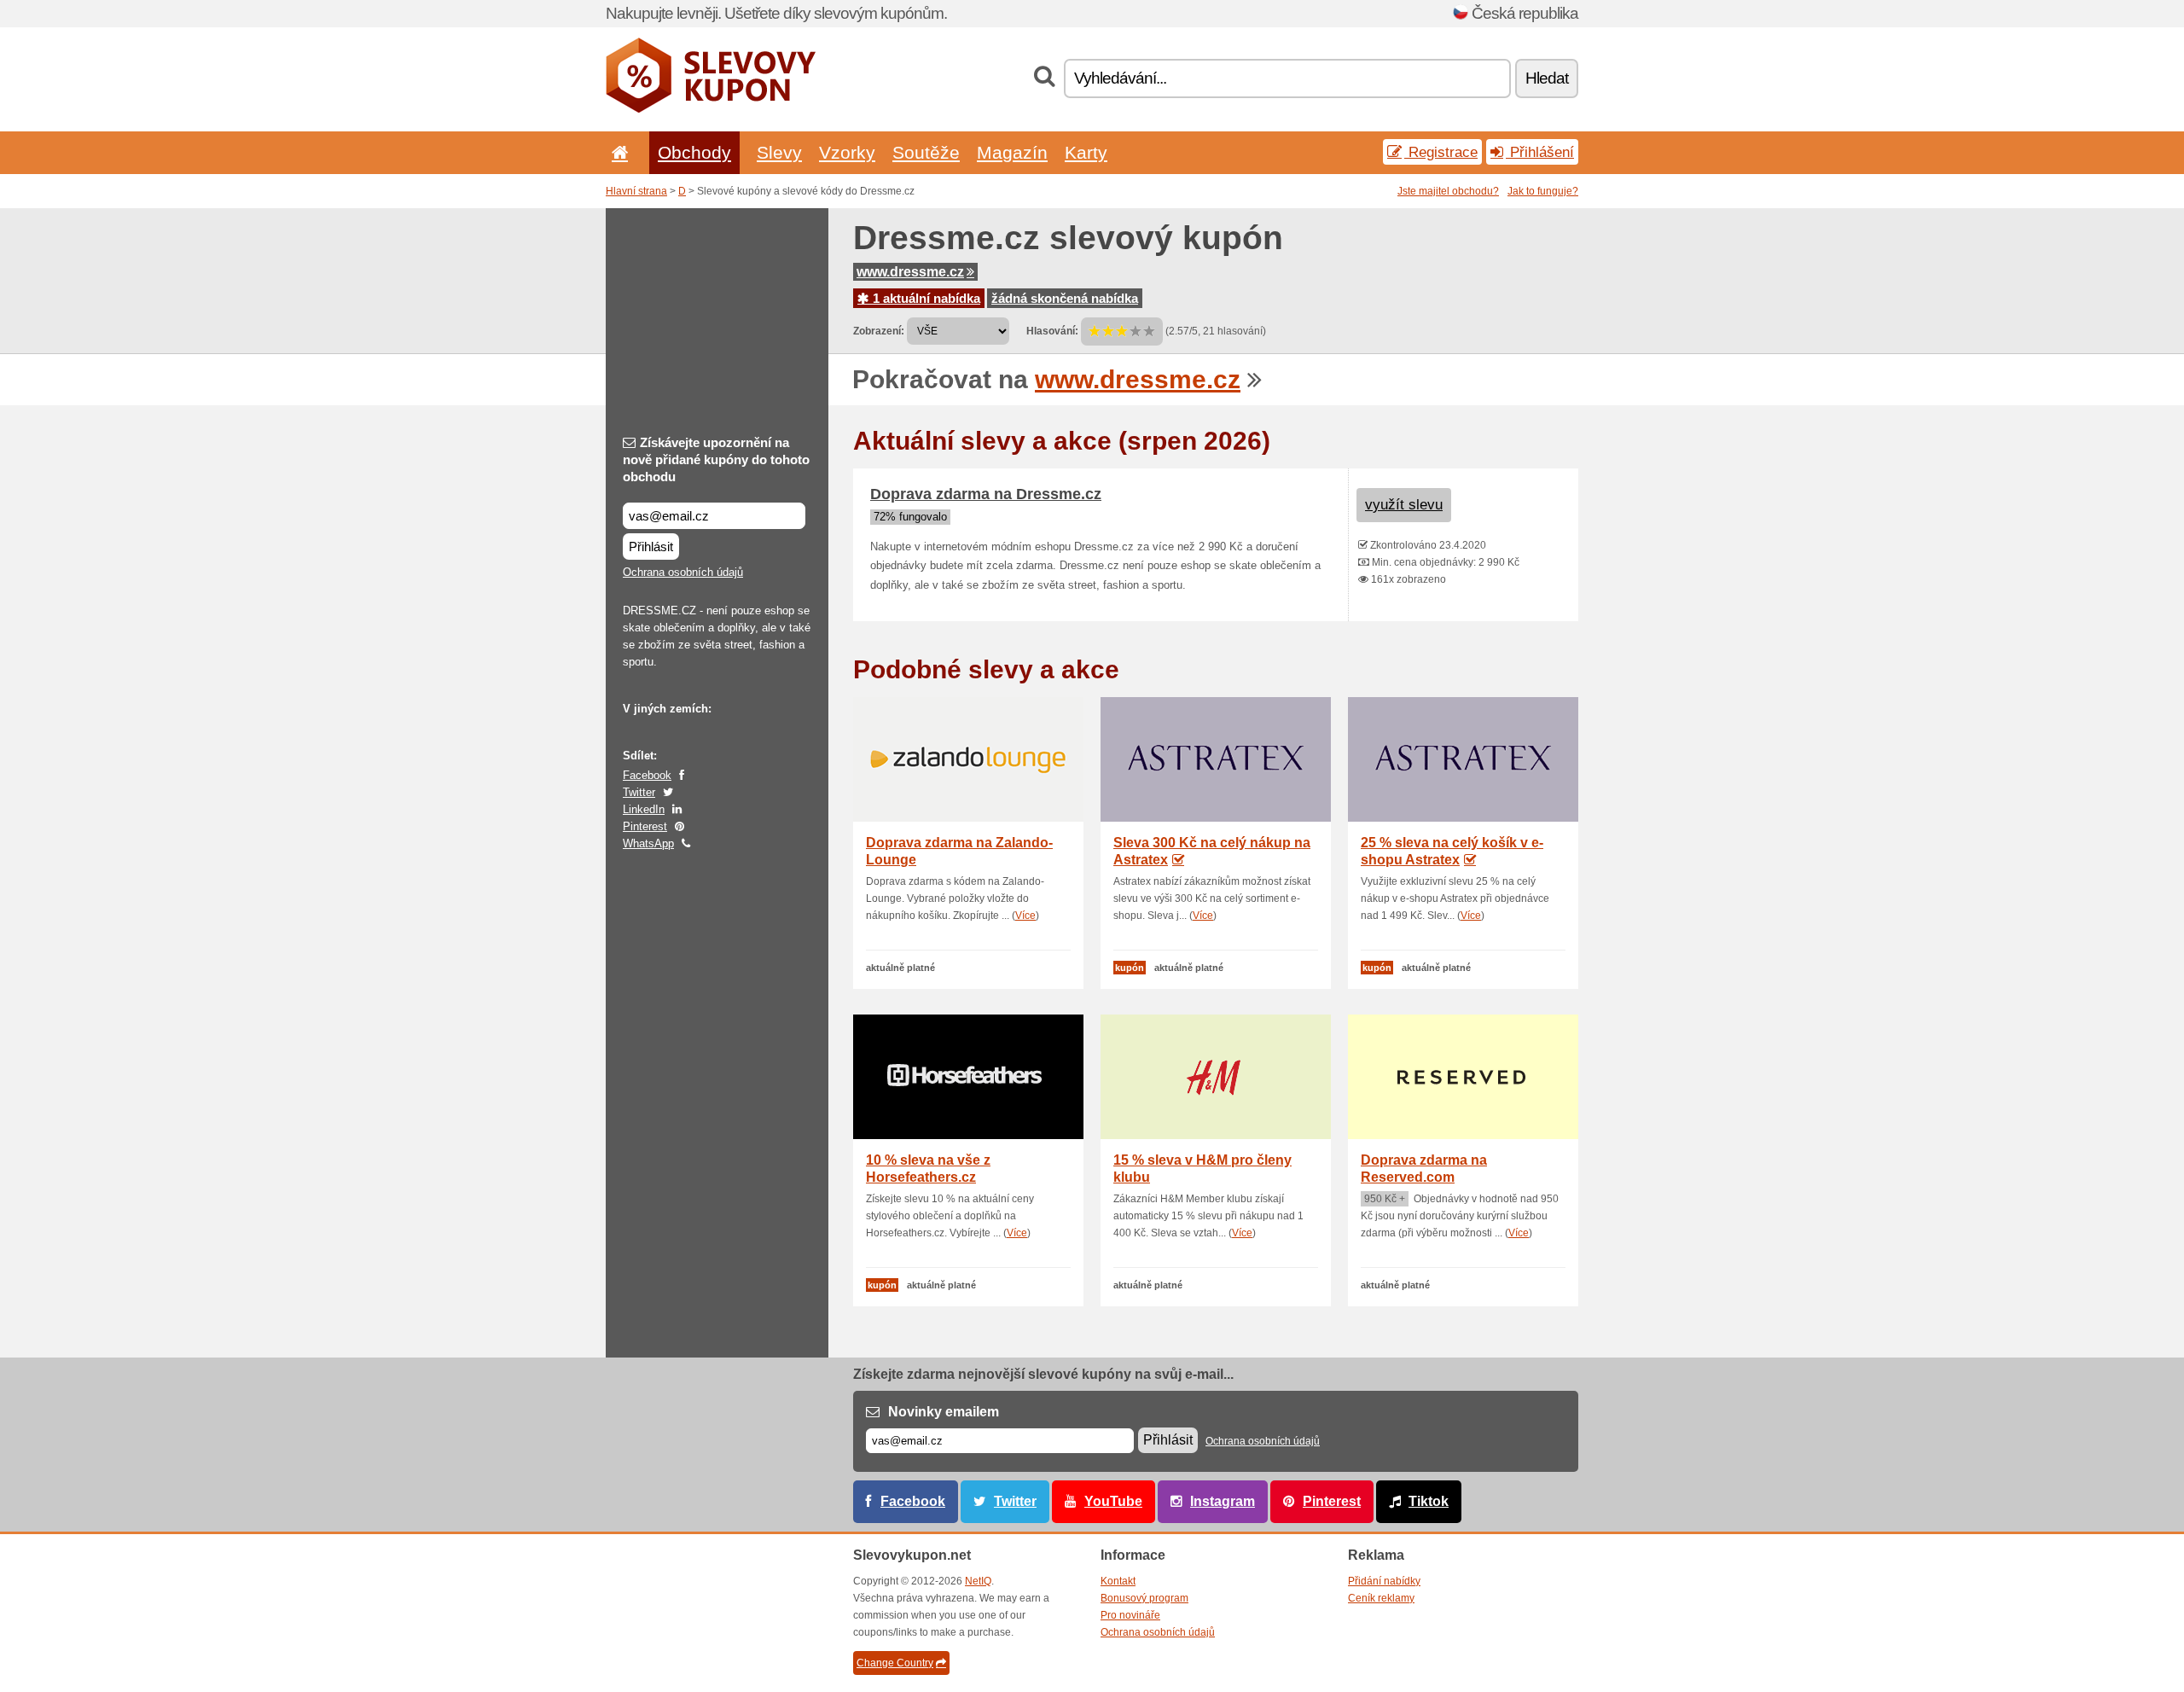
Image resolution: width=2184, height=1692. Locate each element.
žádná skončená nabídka (1065, 298)
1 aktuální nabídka (925, 298)
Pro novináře (1130, 1615)
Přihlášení (1540, 152)
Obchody (694, 152)
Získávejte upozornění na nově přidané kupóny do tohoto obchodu (716, 459)
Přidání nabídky (1384, 1581)
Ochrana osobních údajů (683, 572)
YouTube (1113, 1501)
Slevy (779, 152)
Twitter (639, 792)
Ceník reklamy (1381, 1598)
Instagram (1223, 1501)
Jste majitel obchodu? (1448, 191)
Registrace (1441, 152)
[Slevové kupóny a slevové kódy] (711, 109)
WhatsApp (648, 843)
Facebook (647, 775)
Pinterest (645, 826)
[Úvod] (617, 152)
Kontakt (1118, 1581)
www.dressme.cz (910, 272)
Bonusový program (1144, 1598)
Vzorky (847, 152)
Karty (1086, 152)
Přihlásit (651, 547)
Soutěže (926, 152)
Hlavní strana (636, 191)
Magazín (1012, 152)
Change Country (895, 1663)
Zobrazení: (879, 331)
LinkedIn (644, 809)
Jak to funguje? (1543, 191)
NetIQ (978, 1581)
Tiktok (1429, 1501)
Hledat (1547, 78)
